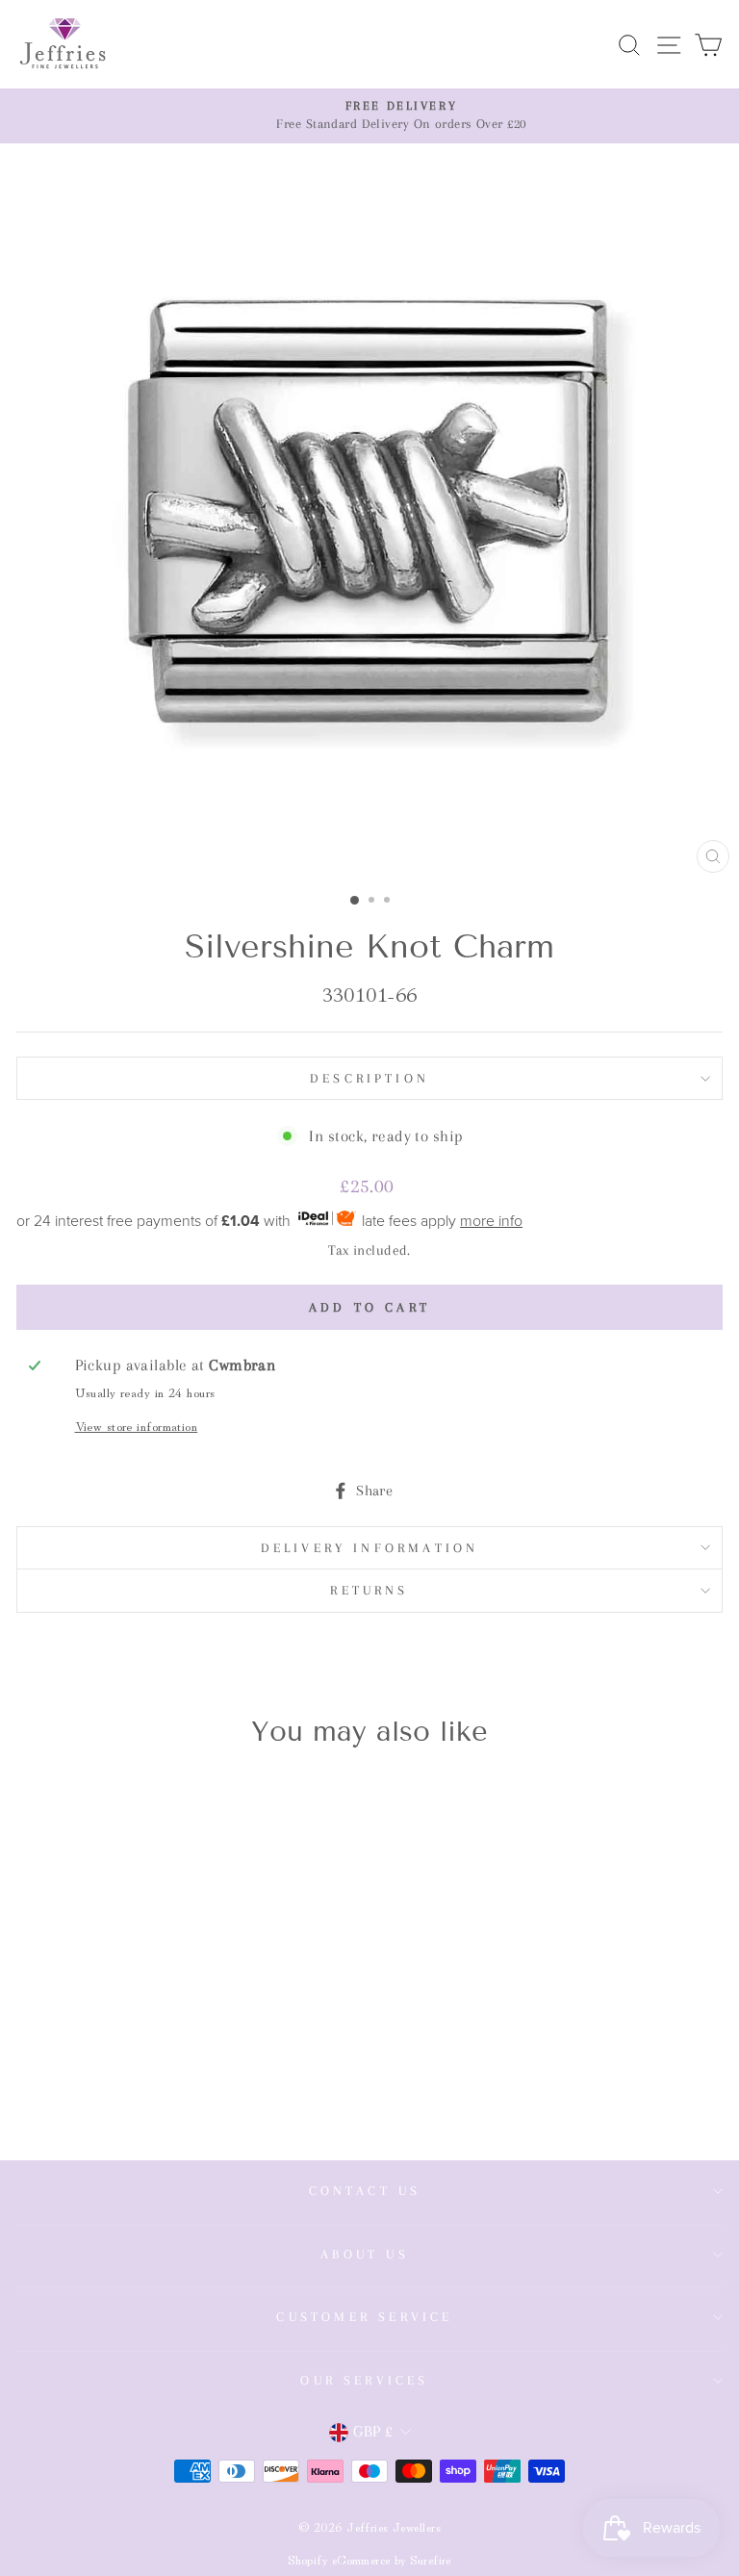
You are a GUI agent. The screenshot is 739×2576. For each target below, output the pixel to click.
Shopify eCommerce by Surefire (369, 2559)
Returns (369, 1590)
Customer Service (364, 2317)
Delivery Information (370, 1548)
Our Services (364, 2380)
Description (369, 1078)
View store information (137, 1426)
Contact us (365, 2191)
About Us (365, 2254)
